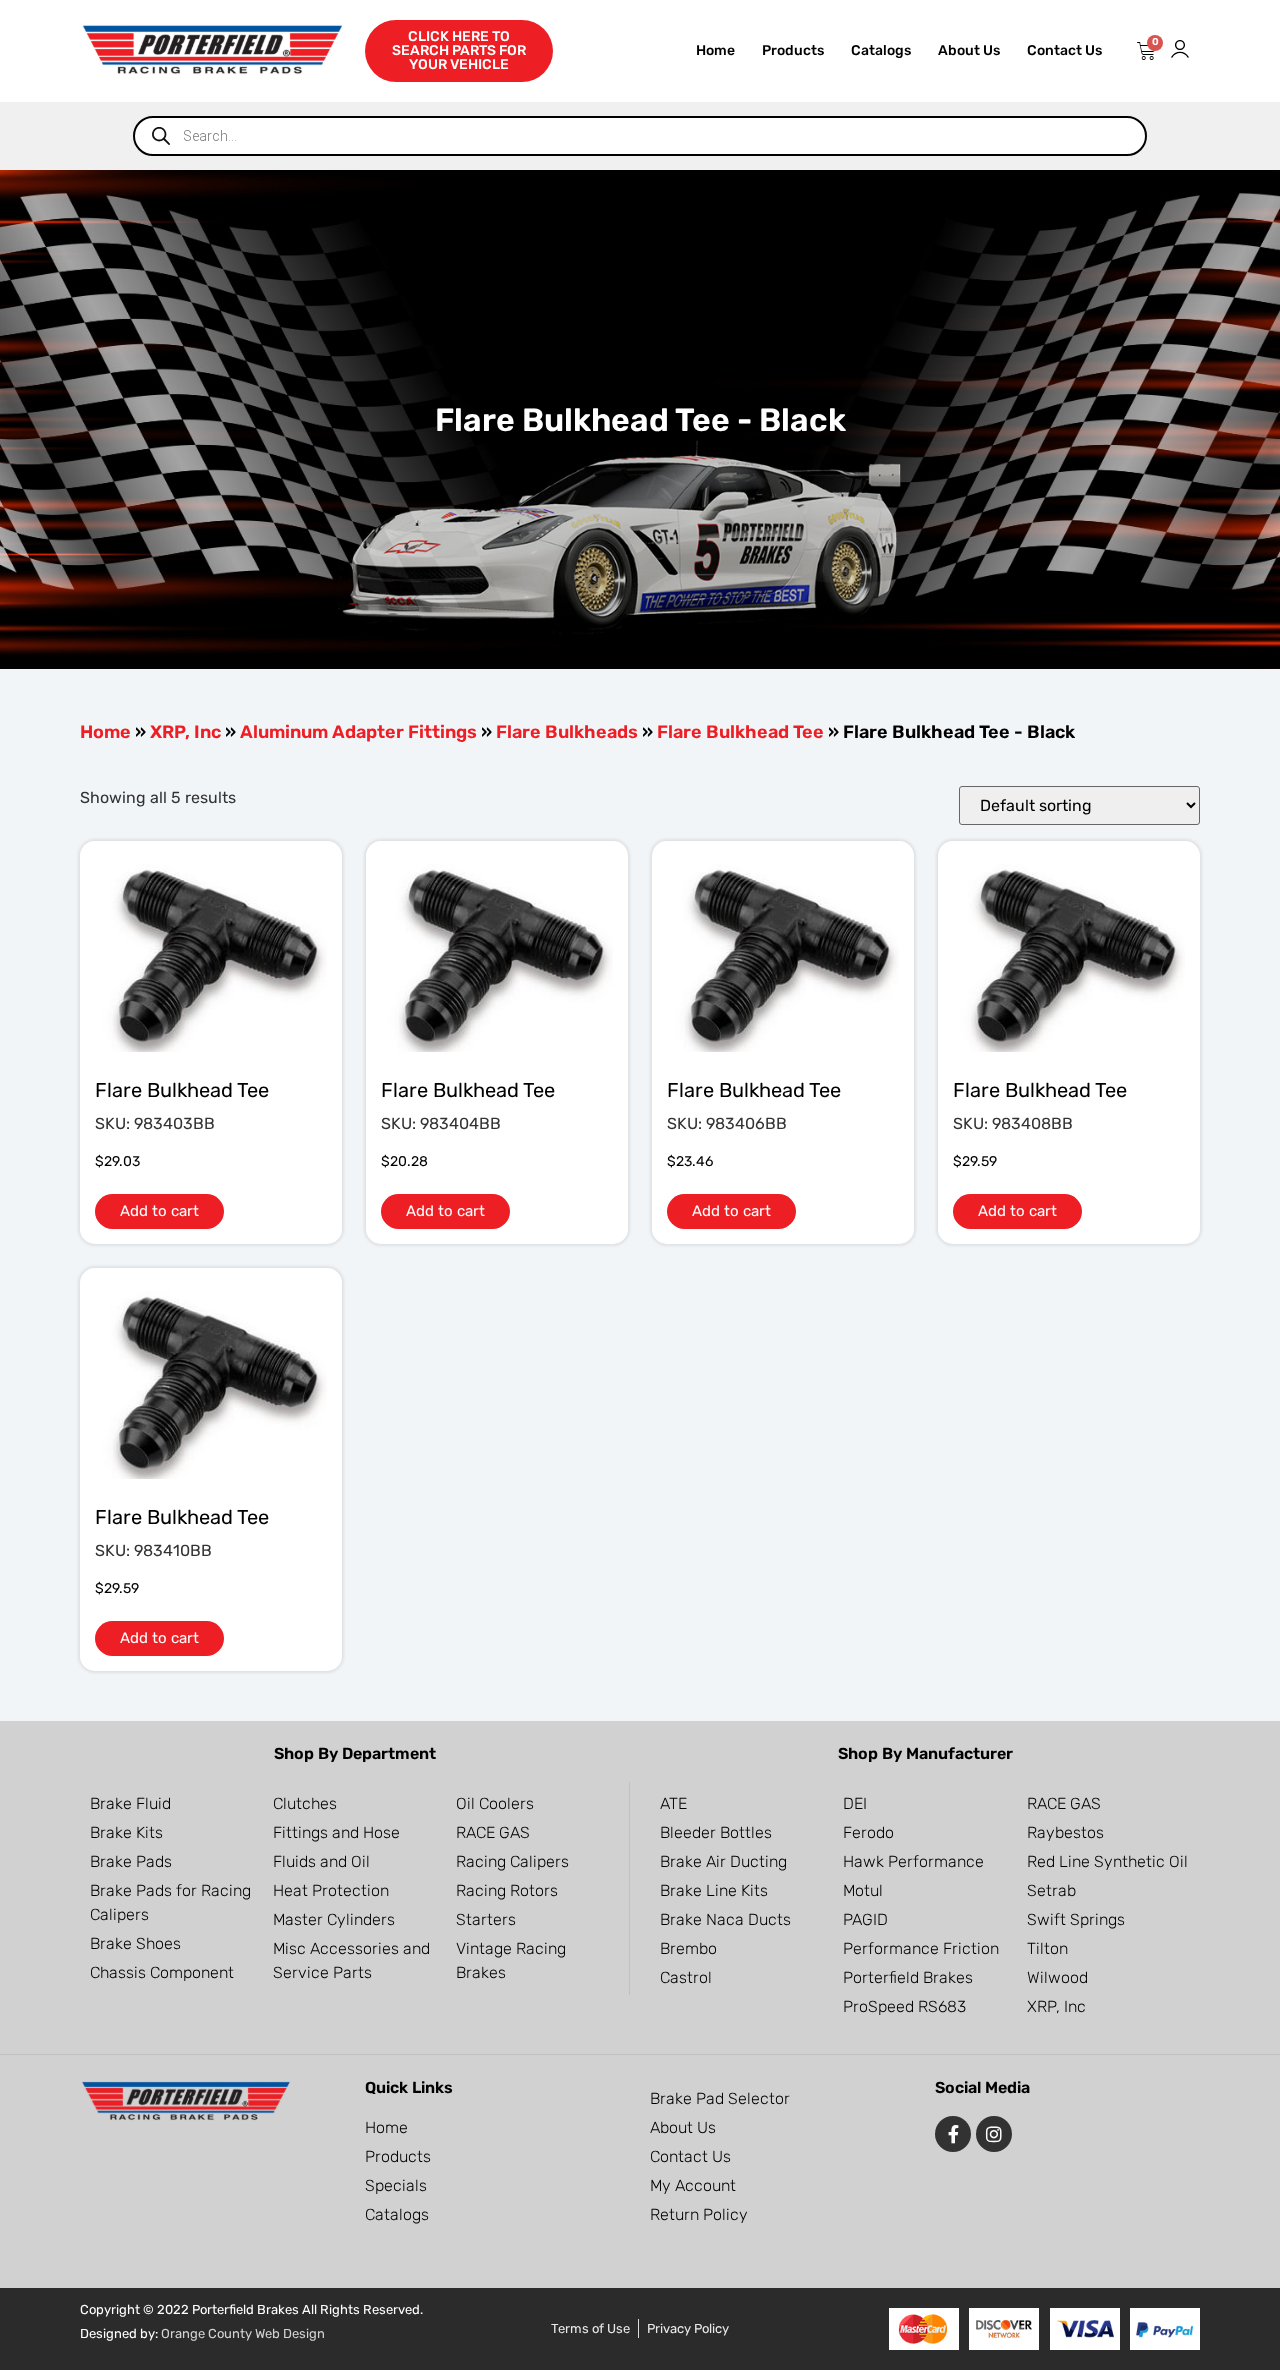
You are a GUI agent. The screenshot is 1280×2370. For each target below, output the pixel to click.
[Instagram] (994, 2134)
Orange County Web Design (243, 2333)
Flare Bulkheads (567, 732)
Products (793, 50)
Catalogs (881, 50)
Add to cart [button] (159, 1211)
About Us (969, 50)
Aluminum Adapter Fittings (358, 732)
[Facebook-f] (953, 2134)
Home (715, 50)
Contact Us (1064, 50)
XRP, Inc (185, 732)
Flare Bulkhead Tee (740, 732)
